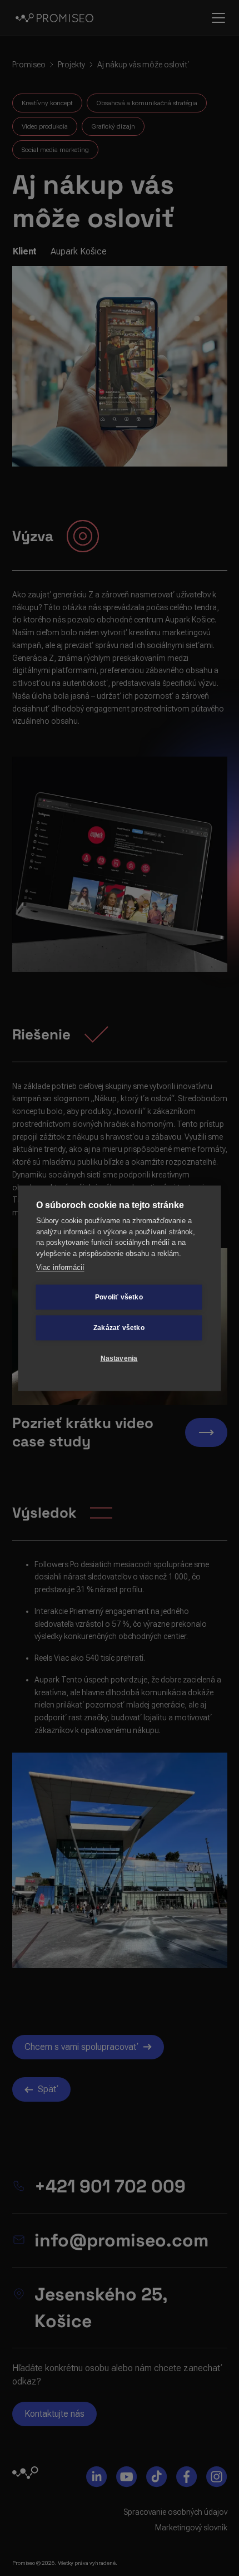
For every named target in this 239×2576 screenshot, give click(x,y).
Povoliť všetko (119, 1297)
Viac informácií (60, 1267)
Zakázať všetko (119, 1328)
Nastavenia (119, 1358)
